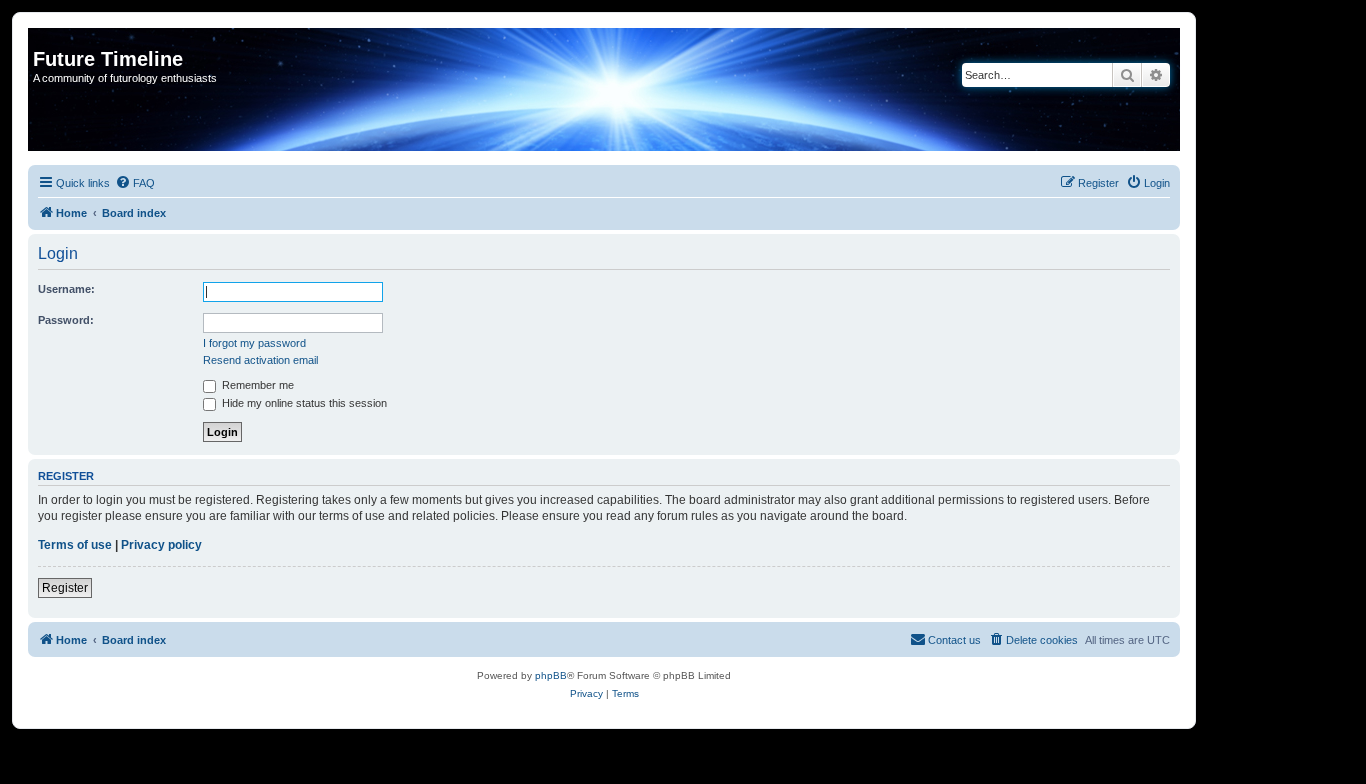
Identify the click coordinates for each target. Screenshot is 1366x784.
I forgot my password (254, 343)
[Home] (44, 38)
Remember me (256, 385)
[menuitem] (135, 183)
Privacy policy (161, 545)
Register (65, 588)
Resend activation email (260, 360)
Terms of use (75, 545)
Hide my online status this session (303, 403)
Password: (66, 320)
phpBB (551, 675)
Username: (66, 289)
